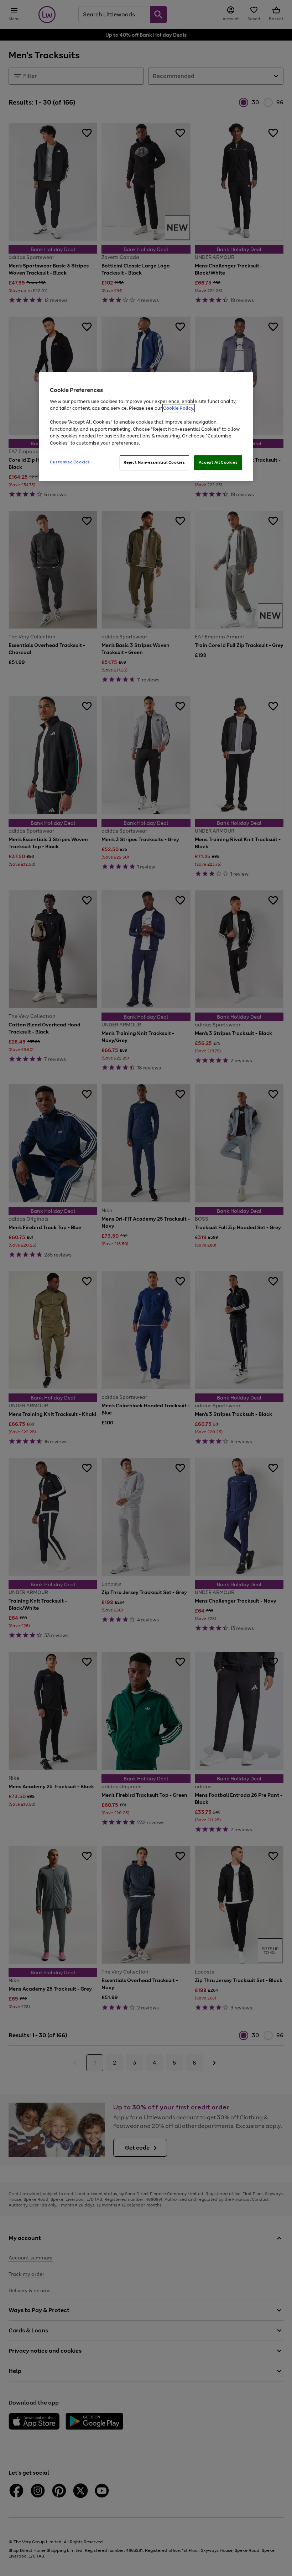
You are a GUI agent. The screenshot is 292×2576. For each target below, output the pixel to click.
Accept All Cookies (218, 463)
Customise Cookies (70, 462)
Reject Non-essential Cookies (154, 463)
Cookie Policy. (179, 408)
